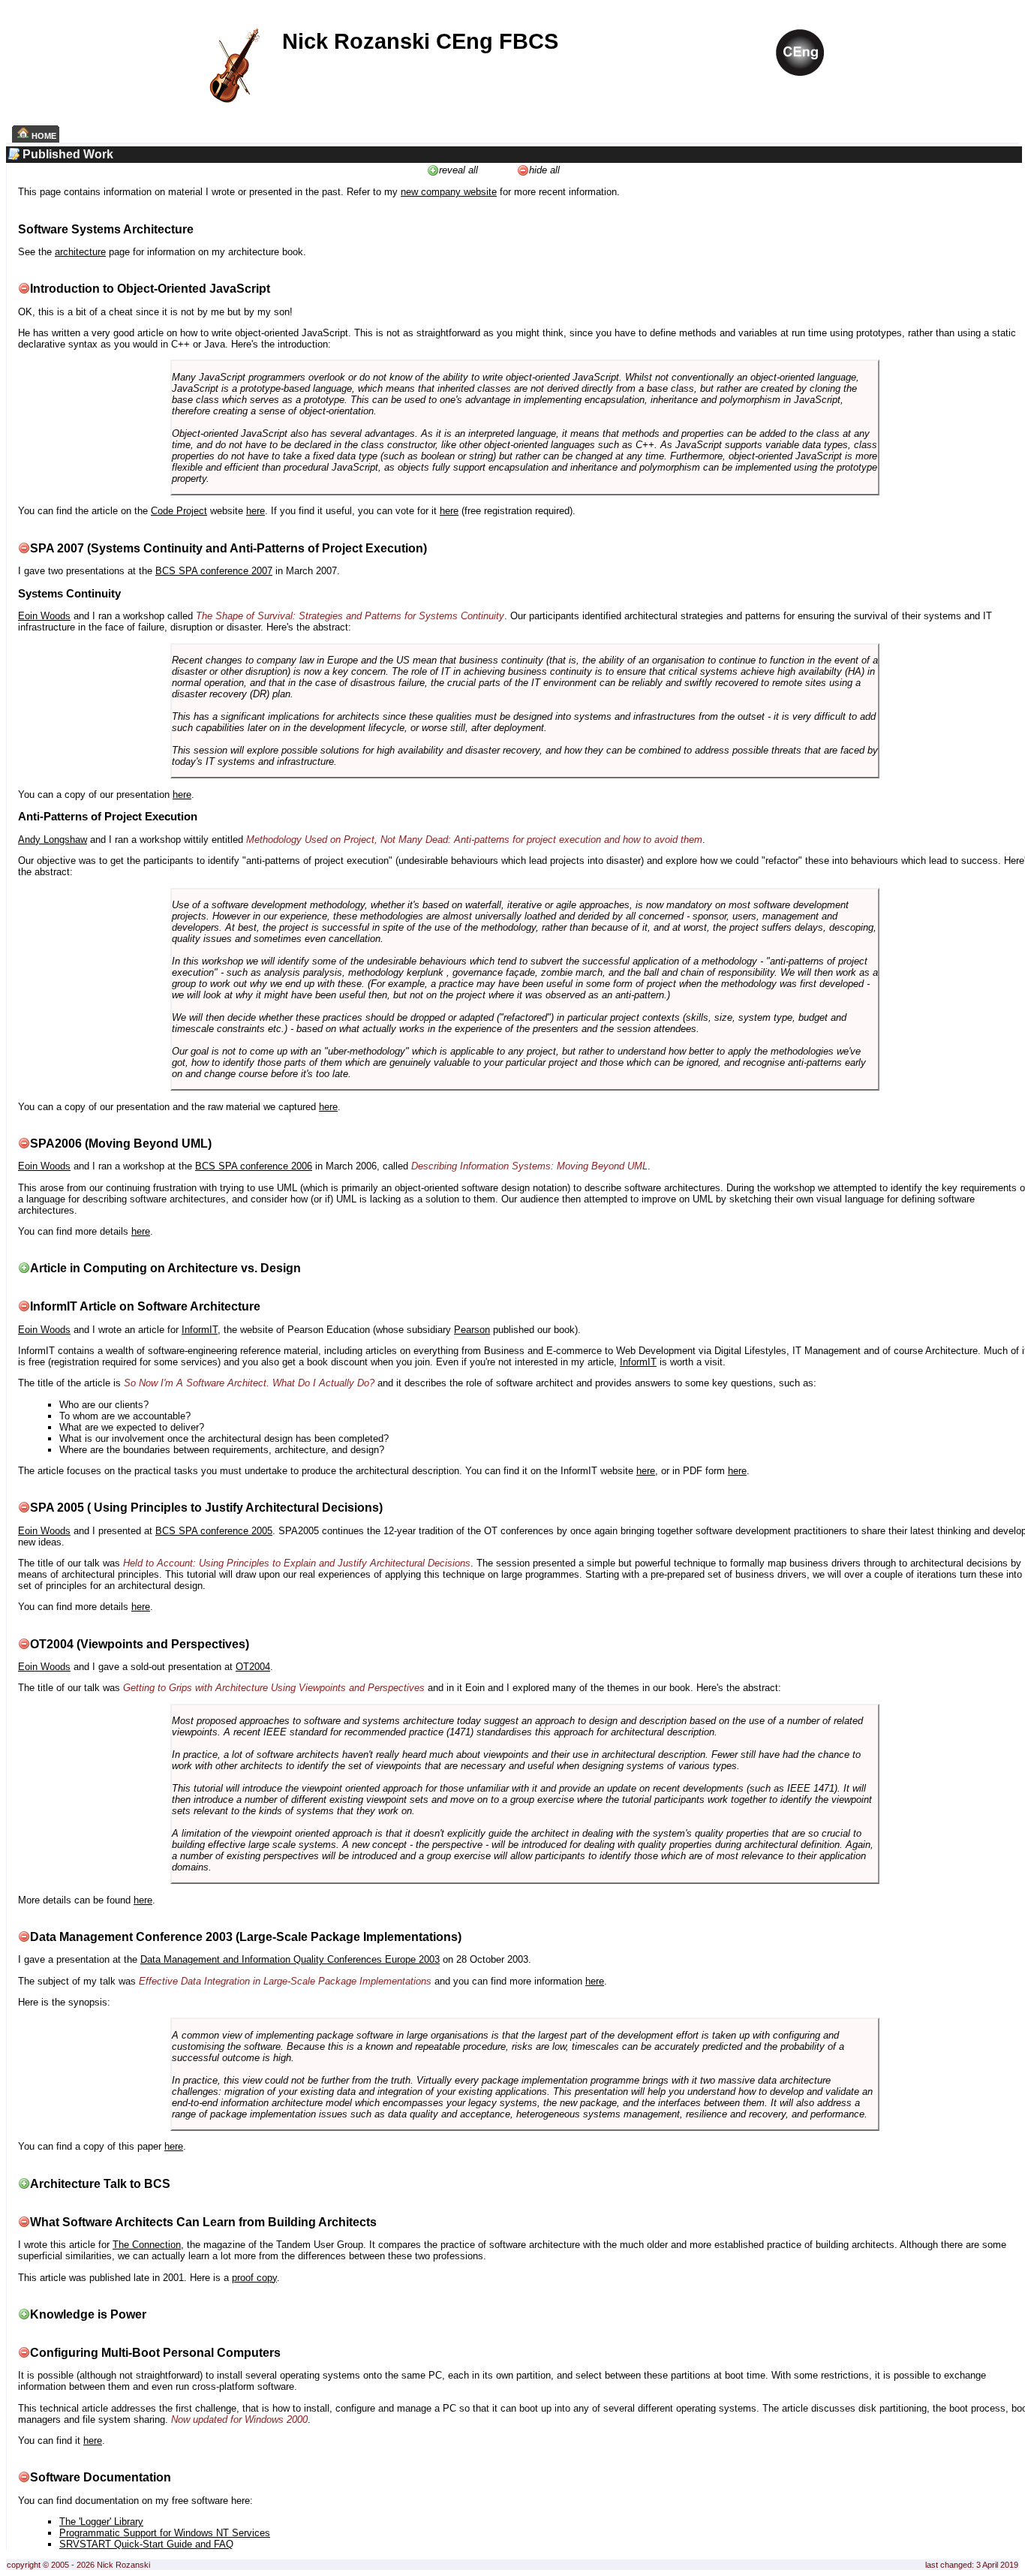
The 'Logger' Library (101, 2522)
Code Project (179, 511)
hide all (544, 170)
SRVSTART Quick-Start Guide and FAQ (146, 2544)
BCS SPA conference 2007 (214, 571)
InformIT (200, 1330)
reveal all (458, 170)
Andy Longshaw (53, 840)
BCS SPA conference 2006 (254, 1166)
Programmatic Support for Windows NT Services (165, 2533)
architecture (80, 252)
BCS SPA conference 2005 (214, 1531)
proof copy (254, 2278)
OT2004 (253, 1667)
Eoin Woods (44, 616)
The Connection (147, 2245)
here (255, 511)
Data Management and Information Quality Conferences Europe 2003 (290, 1959)
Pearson (472, 1330)
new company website (449, 192)
